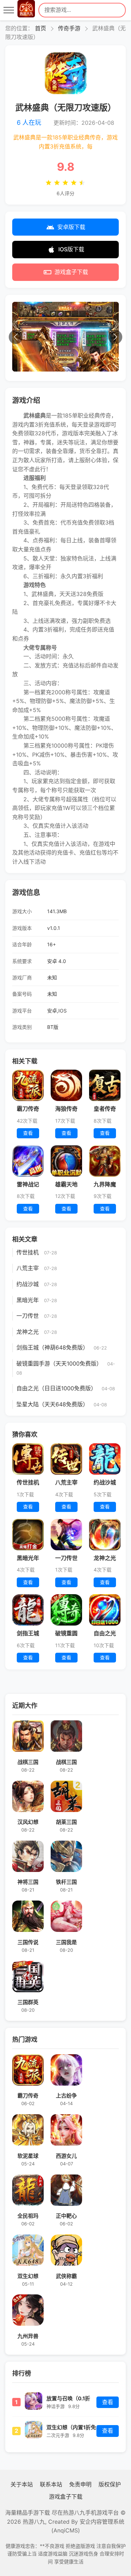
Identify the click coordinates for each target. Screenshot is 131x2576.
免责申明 (80, 2484)
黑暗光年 (28, 1300)
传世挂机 (28, 1252)
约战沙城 (28, 1284)
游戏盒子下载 (71, 272)
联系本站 (51, 2484)
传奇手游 (69, 28)
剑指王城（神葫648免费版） (52, 1347)
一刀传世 (28, 1316)
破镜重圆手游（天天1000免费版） (59, 1363)
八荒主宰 (28, 1268)
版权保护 (110, 2484)
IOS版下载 (71, 249)
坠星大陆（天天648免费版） (52, 1404)
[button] (16, 337)
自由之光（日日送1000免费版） (56, 1388)
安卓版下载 (71, 227)
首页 (41, 28)
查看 (108, 2402)
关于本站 (22, 2484)
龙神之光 (28, 1332)
